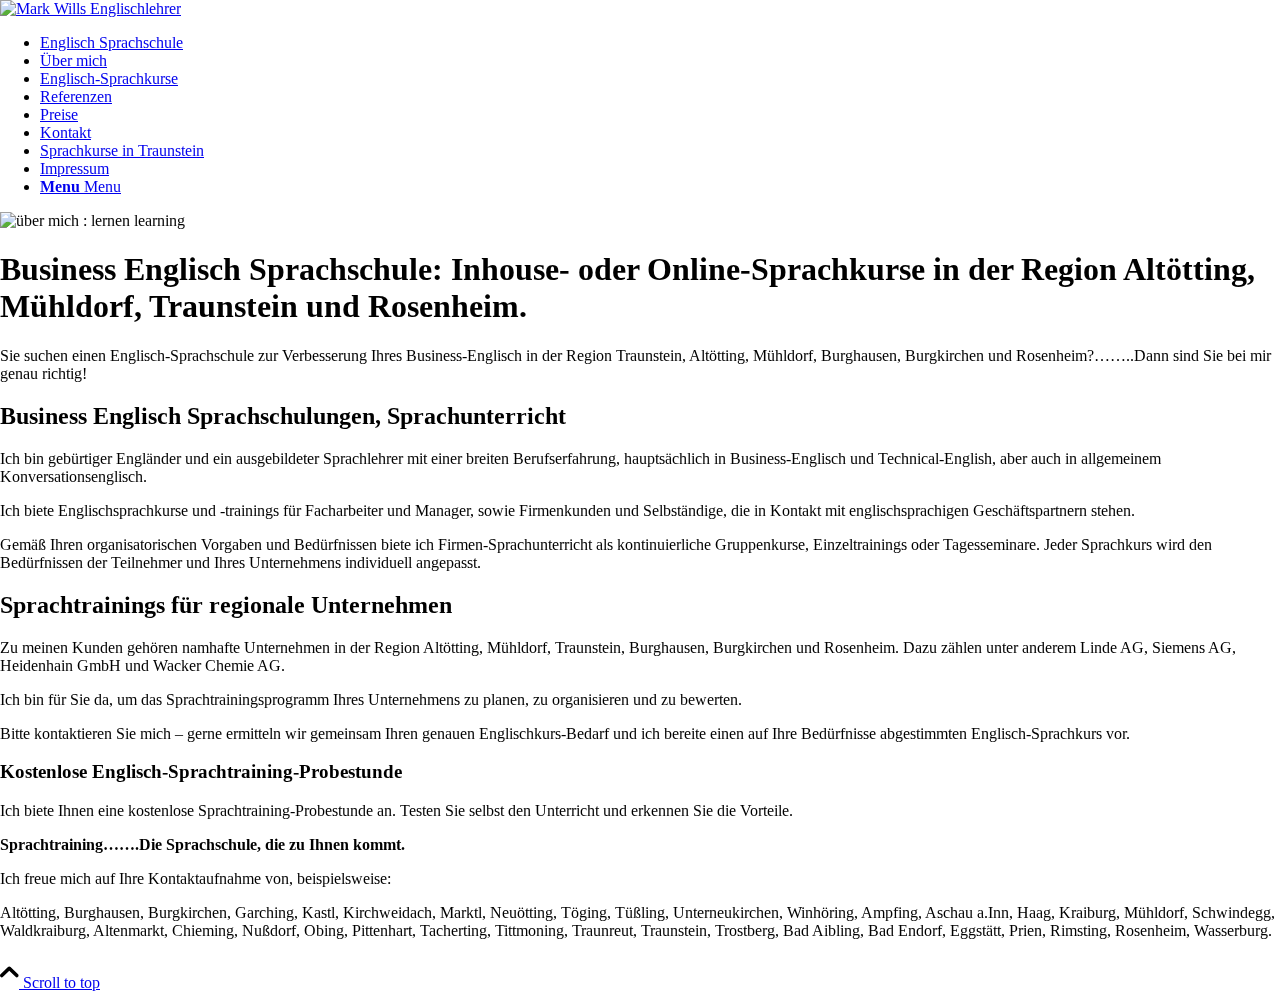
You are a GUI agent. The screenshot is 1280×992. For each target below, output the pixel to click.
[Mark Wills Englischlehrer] (90, 8)
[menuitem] (660, 43)
